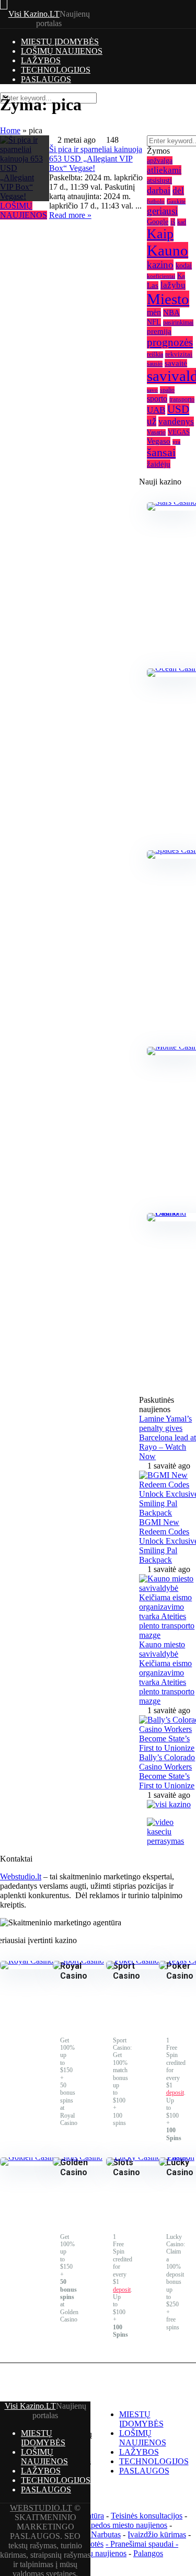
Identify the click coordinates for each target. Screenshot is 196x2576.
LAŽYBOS (41, 60)
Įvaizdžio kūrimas (157, 2534)
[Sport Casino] (78, 1961)
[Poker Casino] (132, 1961)
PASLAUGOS (46, 79)
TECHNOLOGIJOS (56, 70)
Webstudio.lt (21, 1876)
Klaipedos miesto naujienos (122, 2525)
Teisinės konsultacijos (147, 2516)
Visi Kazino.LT (34, 14)
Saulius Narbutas (93, 2534)
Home (10, 130)
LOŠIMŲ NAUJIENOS (62, 51)
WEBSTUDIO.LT (41, 2508)
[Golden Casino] (29, 2157)
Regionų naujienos (96, 2553)
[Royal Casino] (27, 1961)
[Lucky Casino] (134, 2157)
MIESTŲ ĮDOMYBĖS (60, 42)
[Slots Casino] (78, 2157)
